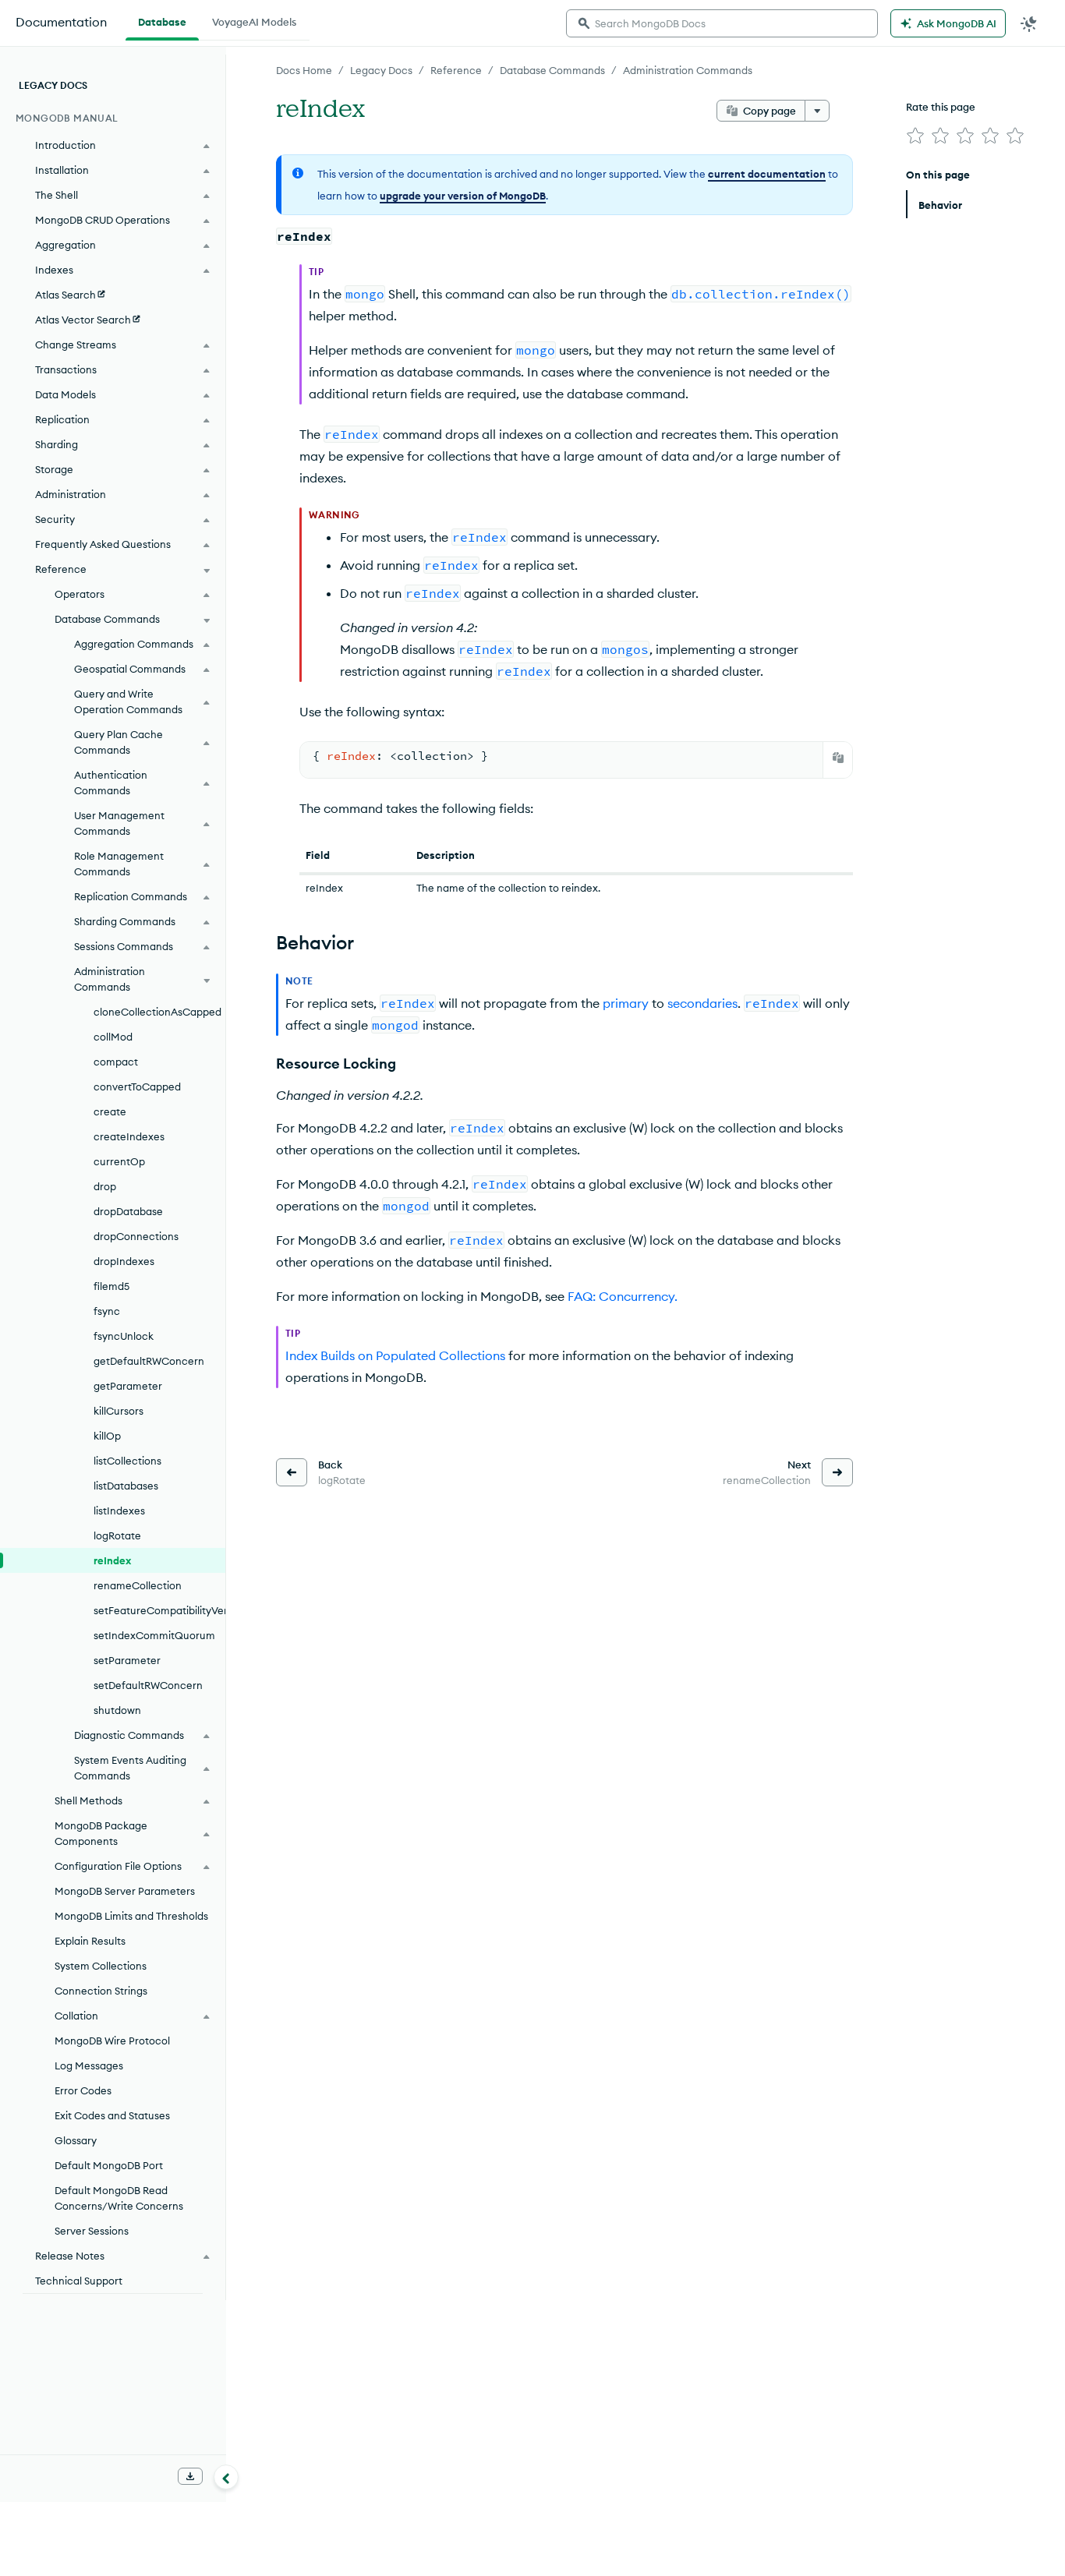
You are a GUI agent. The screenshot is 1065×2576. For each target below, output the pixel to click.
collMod (113, 1037)
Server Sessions (92, 2231)
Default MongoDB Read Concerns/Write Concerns (119, 2198)
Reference (456, 70)
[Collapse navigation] (226, 2477)
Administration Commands (688, 70)
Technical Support (79, 2281)
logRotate (117, 1535)
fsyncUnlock (124, 1336)
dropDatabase (128, 1211)
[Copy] (838, 758)
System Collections (101, 1966)
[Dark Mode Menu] (1029, 23)
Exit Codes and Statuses (112, 2115)
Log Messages (89, 2065)
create (110, 1111)
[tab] (162, 20)
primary (626, 1003)
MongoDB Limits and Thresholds (131, 1916)
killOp (107, 1436)
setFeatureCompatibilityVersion (159, 1610)
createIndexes (129, 1136)
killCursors (119, 1411)
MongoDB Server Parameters (125, 1891)
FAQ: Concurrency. (623, 1296)
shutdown (117, 1710)
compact (116, 1062)
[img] (915, 136)
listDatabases (126, 1486)
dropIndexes (124, 1261)
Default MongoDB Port (109, 2165)
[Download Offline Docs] (190, 2476)
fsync (107, 1311)
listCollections (127, 1461)
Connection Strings (101, 1991)
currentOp (119, 1161)
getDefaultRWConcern (149, 1361)
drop (105, 1186)
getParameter (128, 1386)
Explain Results (90, 1941)
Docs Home (304, 70)
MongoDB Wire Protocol (112, 2041)
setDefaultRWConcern (148, 1685)
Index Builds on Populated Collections (395, 1355)
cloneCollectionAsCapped (157, 1012)
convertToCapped (137, 1087)
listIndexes (119, 1511)
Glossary (76, 2140)
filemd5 (111, 1286)
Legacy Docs (381, 70)
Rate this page (941, 107)
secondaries (702, 1003)
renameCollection (138, 1585)
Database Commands (552, 70)
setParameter (127, 1660)
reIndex (112, 1560)
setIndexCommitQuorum (154, 1635)
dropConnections (136, 1236)
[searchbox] (722, 23)
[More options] (817, 111)
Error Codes (83, 2090)
